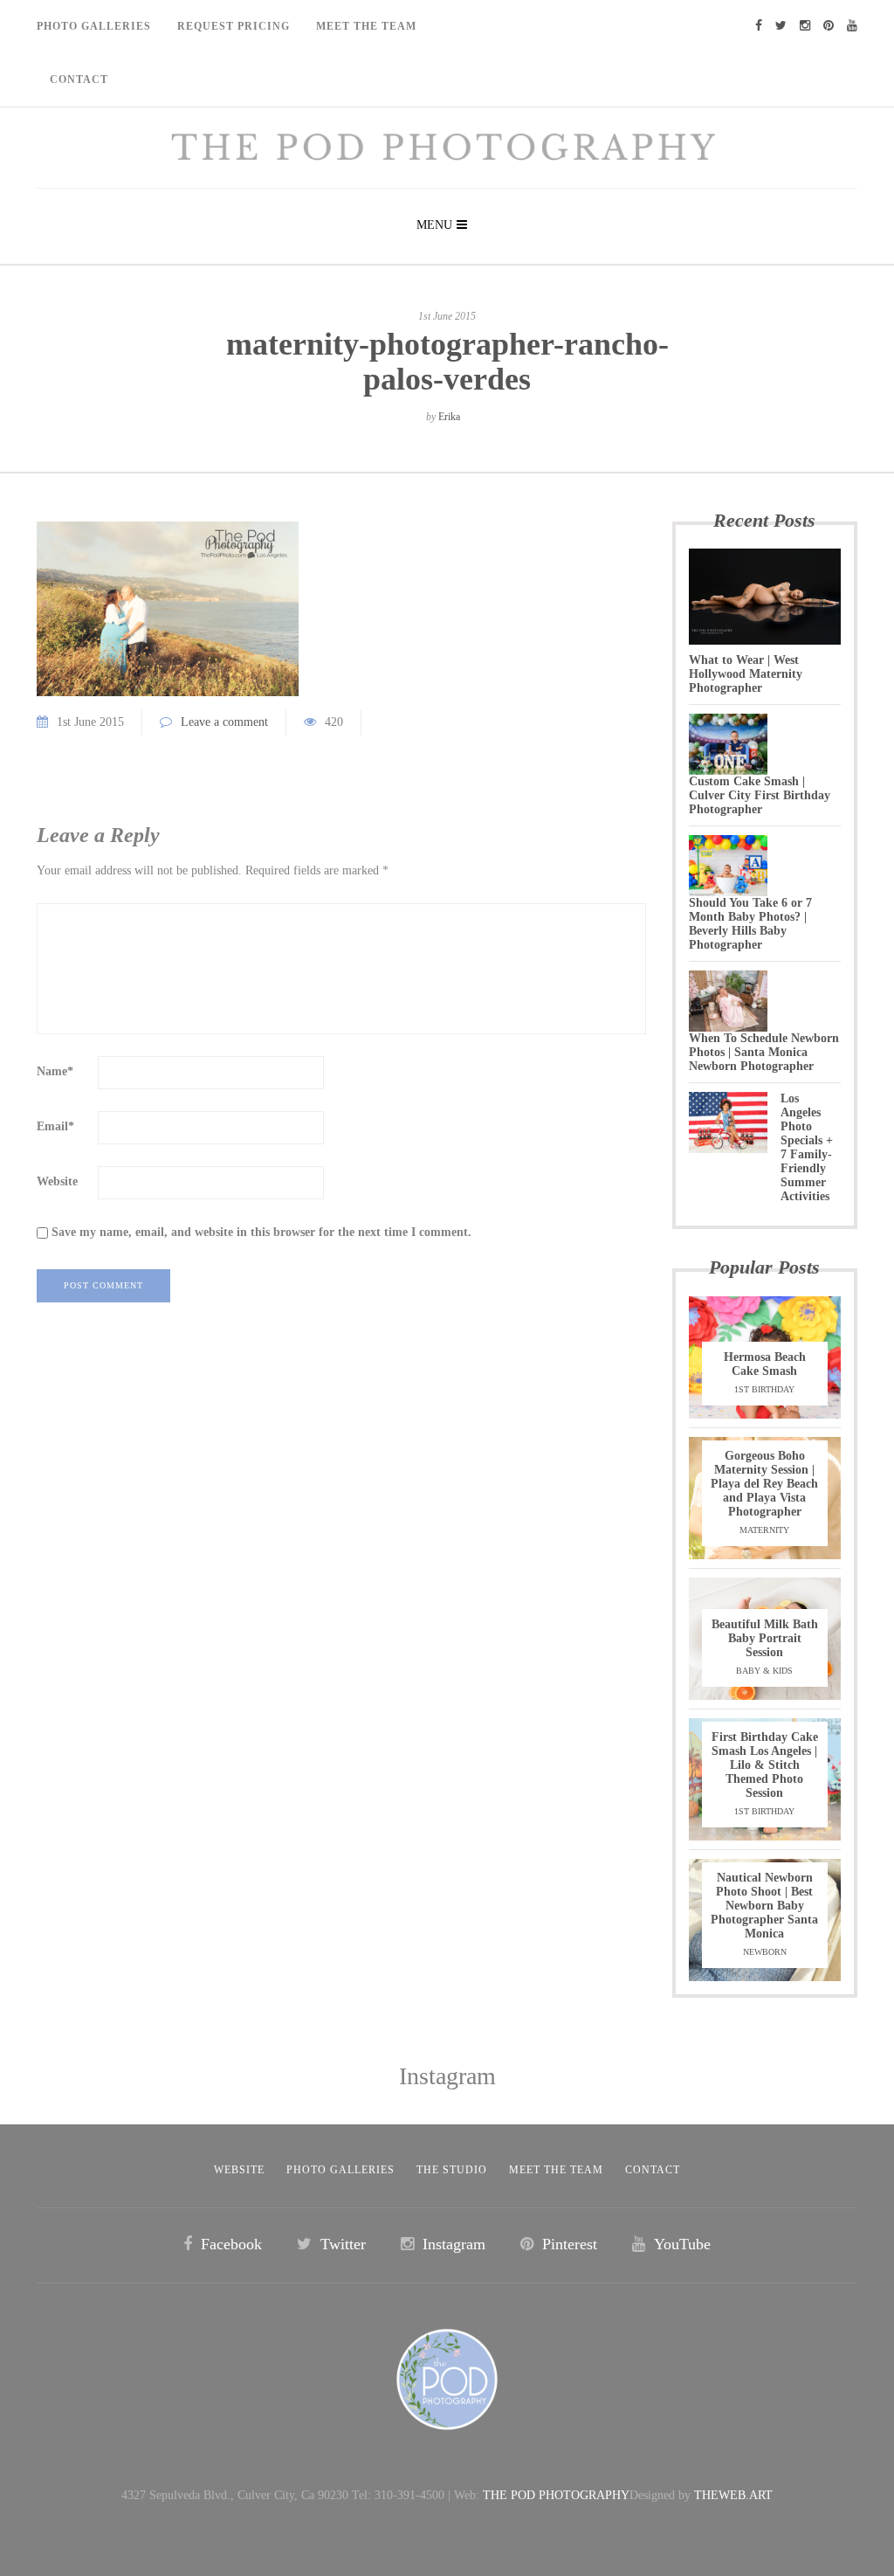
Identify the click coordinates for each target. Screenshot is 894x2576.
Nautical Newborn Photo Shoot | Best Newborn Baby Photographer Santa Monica (764, 1906)
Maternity (764, 1530)
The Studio (452, 2170)
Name (55, 1071)
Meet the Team (556, 2170)
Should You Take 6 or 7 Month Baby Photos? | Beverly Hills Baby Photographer (750, 924)
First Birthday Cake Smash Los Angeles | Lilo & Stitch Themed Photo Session (765, 1765)
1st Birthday (764, 1389)
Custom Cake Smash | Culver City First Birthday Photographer (760, 795)
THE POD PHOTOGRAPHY (556, 2495)
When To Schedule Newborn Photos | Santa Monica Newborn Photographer (764, 1052)
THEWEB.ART (733, 2495)
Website (57, 1181)
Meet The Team (366, 26)
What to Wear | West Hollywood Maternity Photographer (746, 674)
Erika (449, 417)
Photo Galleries (94, 26)
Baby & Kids (764, 1671)
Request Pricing (234, 26)
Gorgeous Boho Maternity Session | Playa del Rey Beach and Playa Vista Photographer (764, 1484)
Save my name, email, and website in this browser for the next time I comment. (261, 1232)
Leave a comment (224, 722)
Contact (79, 79)
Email (55, 1126)
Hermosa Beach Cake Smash (765, 1364)
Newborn (765, 1952)
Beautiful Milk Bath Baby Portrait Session (765, 1638)
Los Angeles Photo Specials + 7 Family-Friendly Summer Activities (807, 1147)
